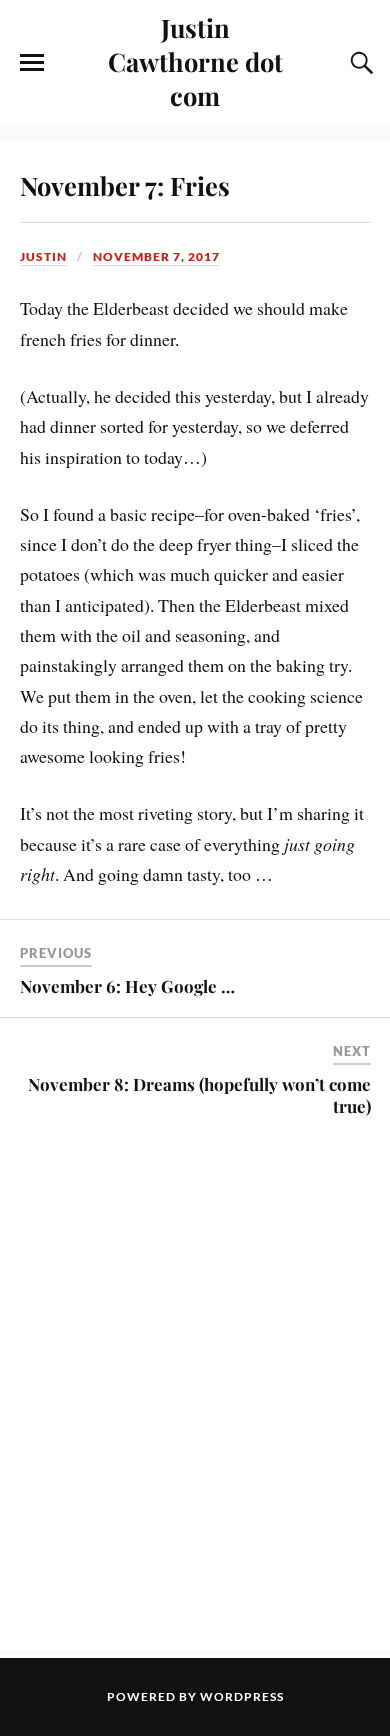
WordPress (242, 1696)
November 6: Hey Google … (127, 986)
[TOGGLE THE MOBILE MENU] (32, 63)
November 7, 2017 (156, 256)
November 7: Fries (125, 185)
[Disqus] (195, 1396)
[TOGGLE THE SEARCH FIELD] (359, 63)
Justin (43, 256)
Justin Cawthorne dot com (195, 61)
